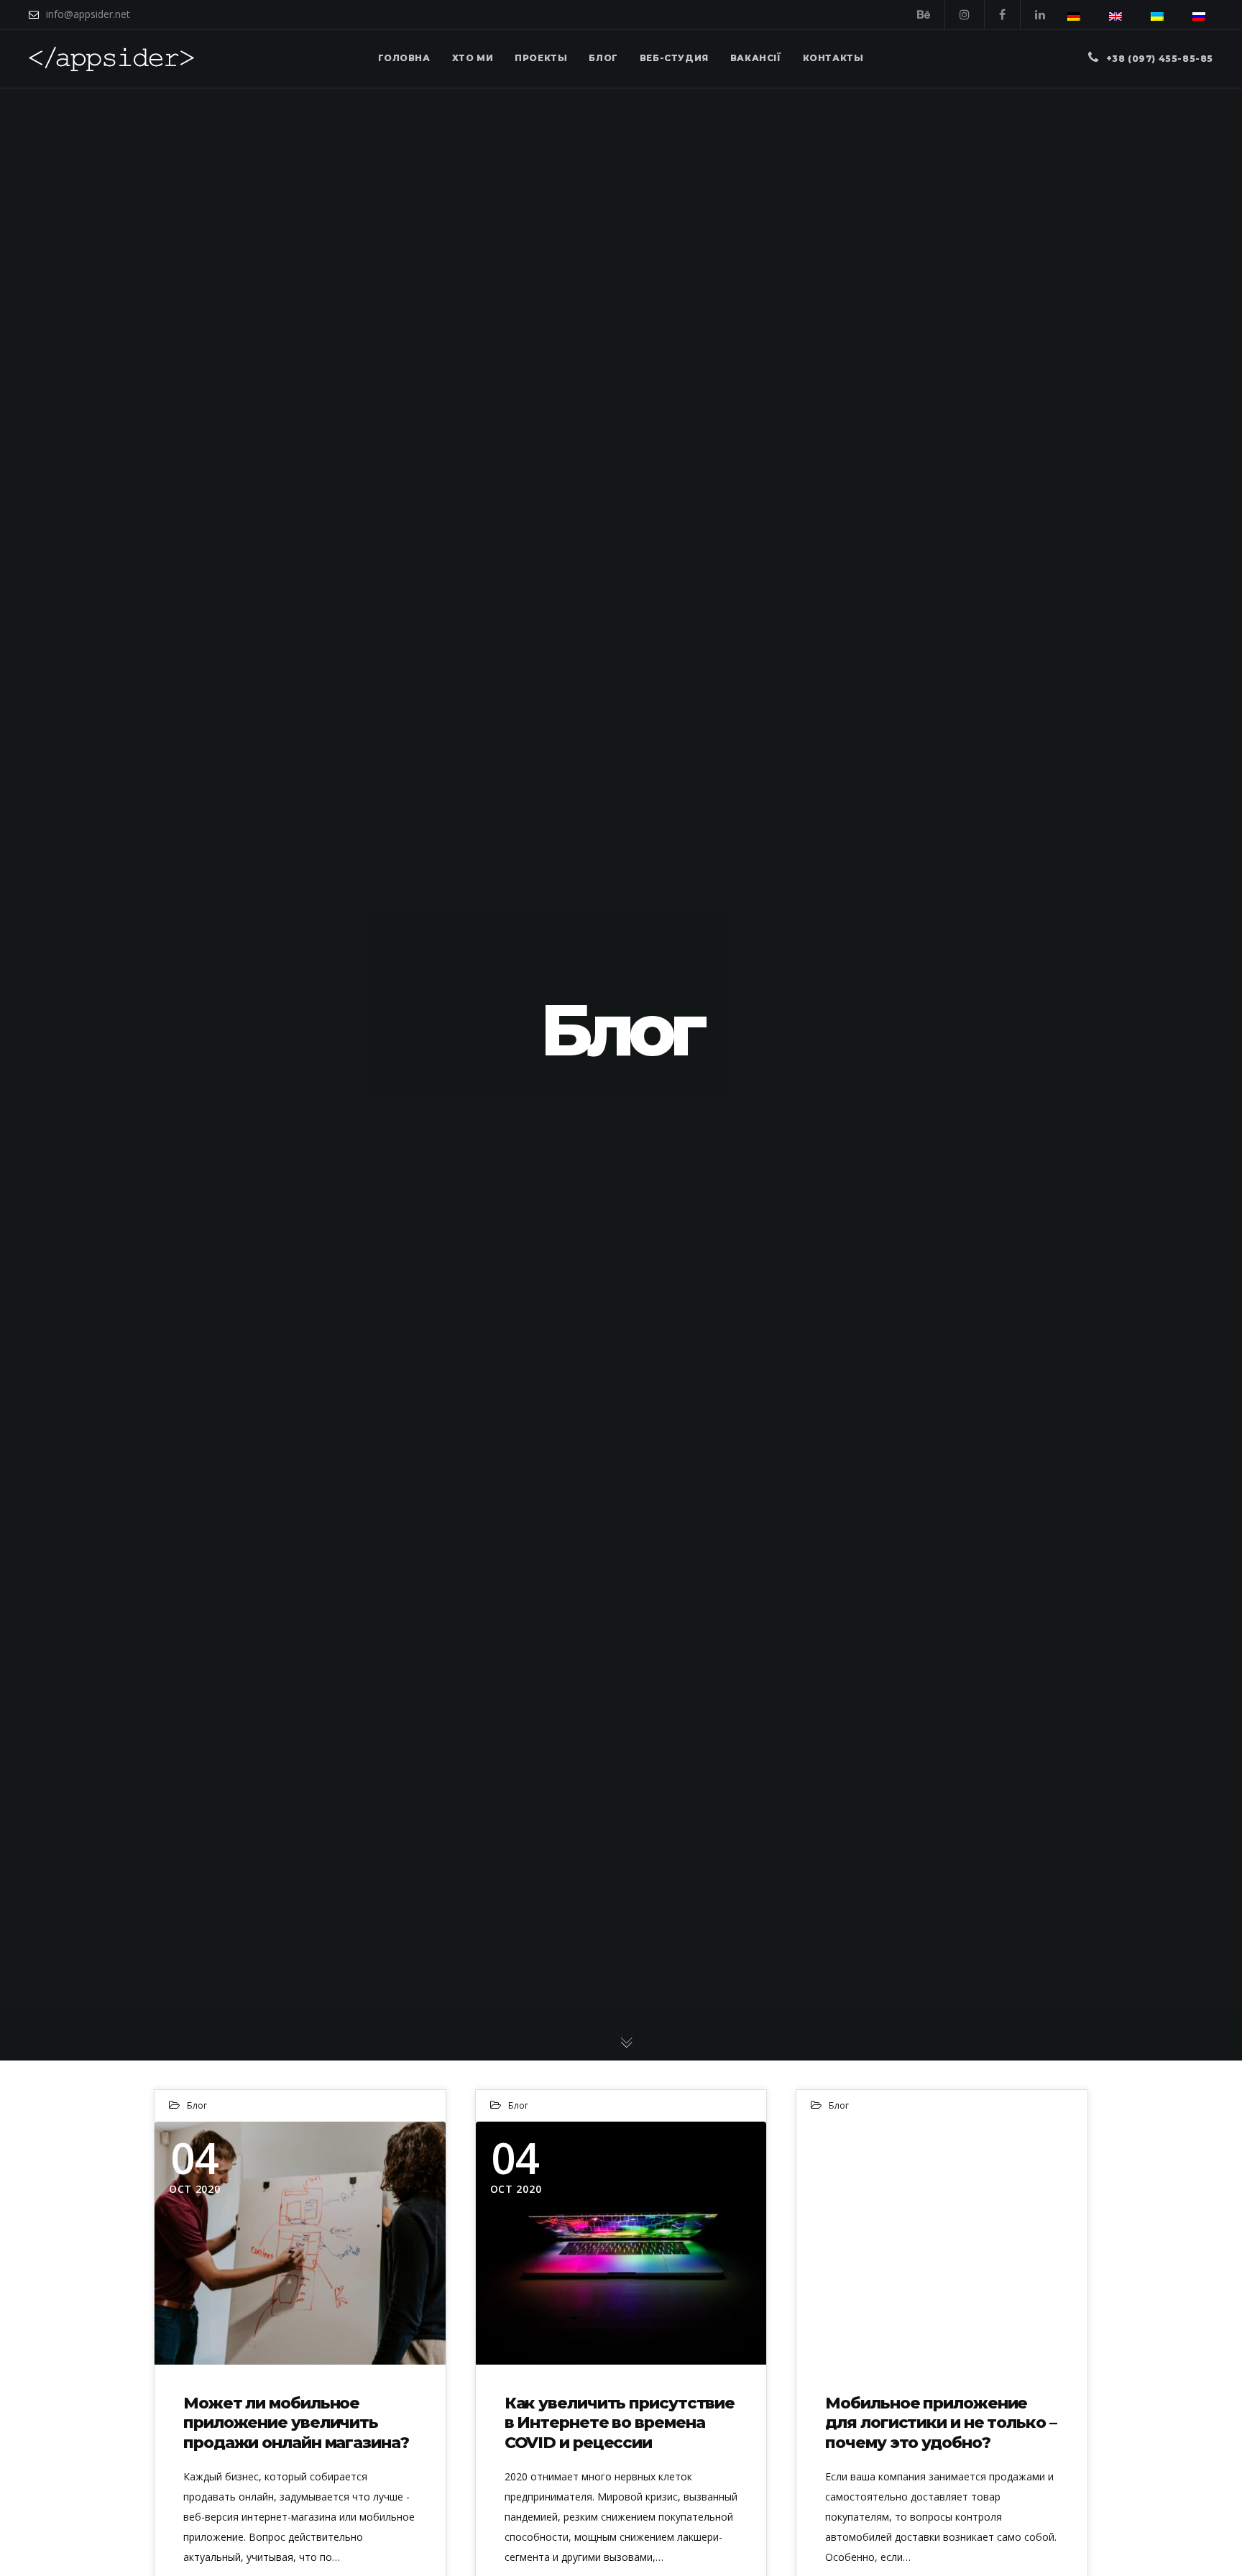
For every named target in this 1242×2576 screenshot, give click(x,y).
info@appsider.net (88, 14)
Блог (197, 2105)
